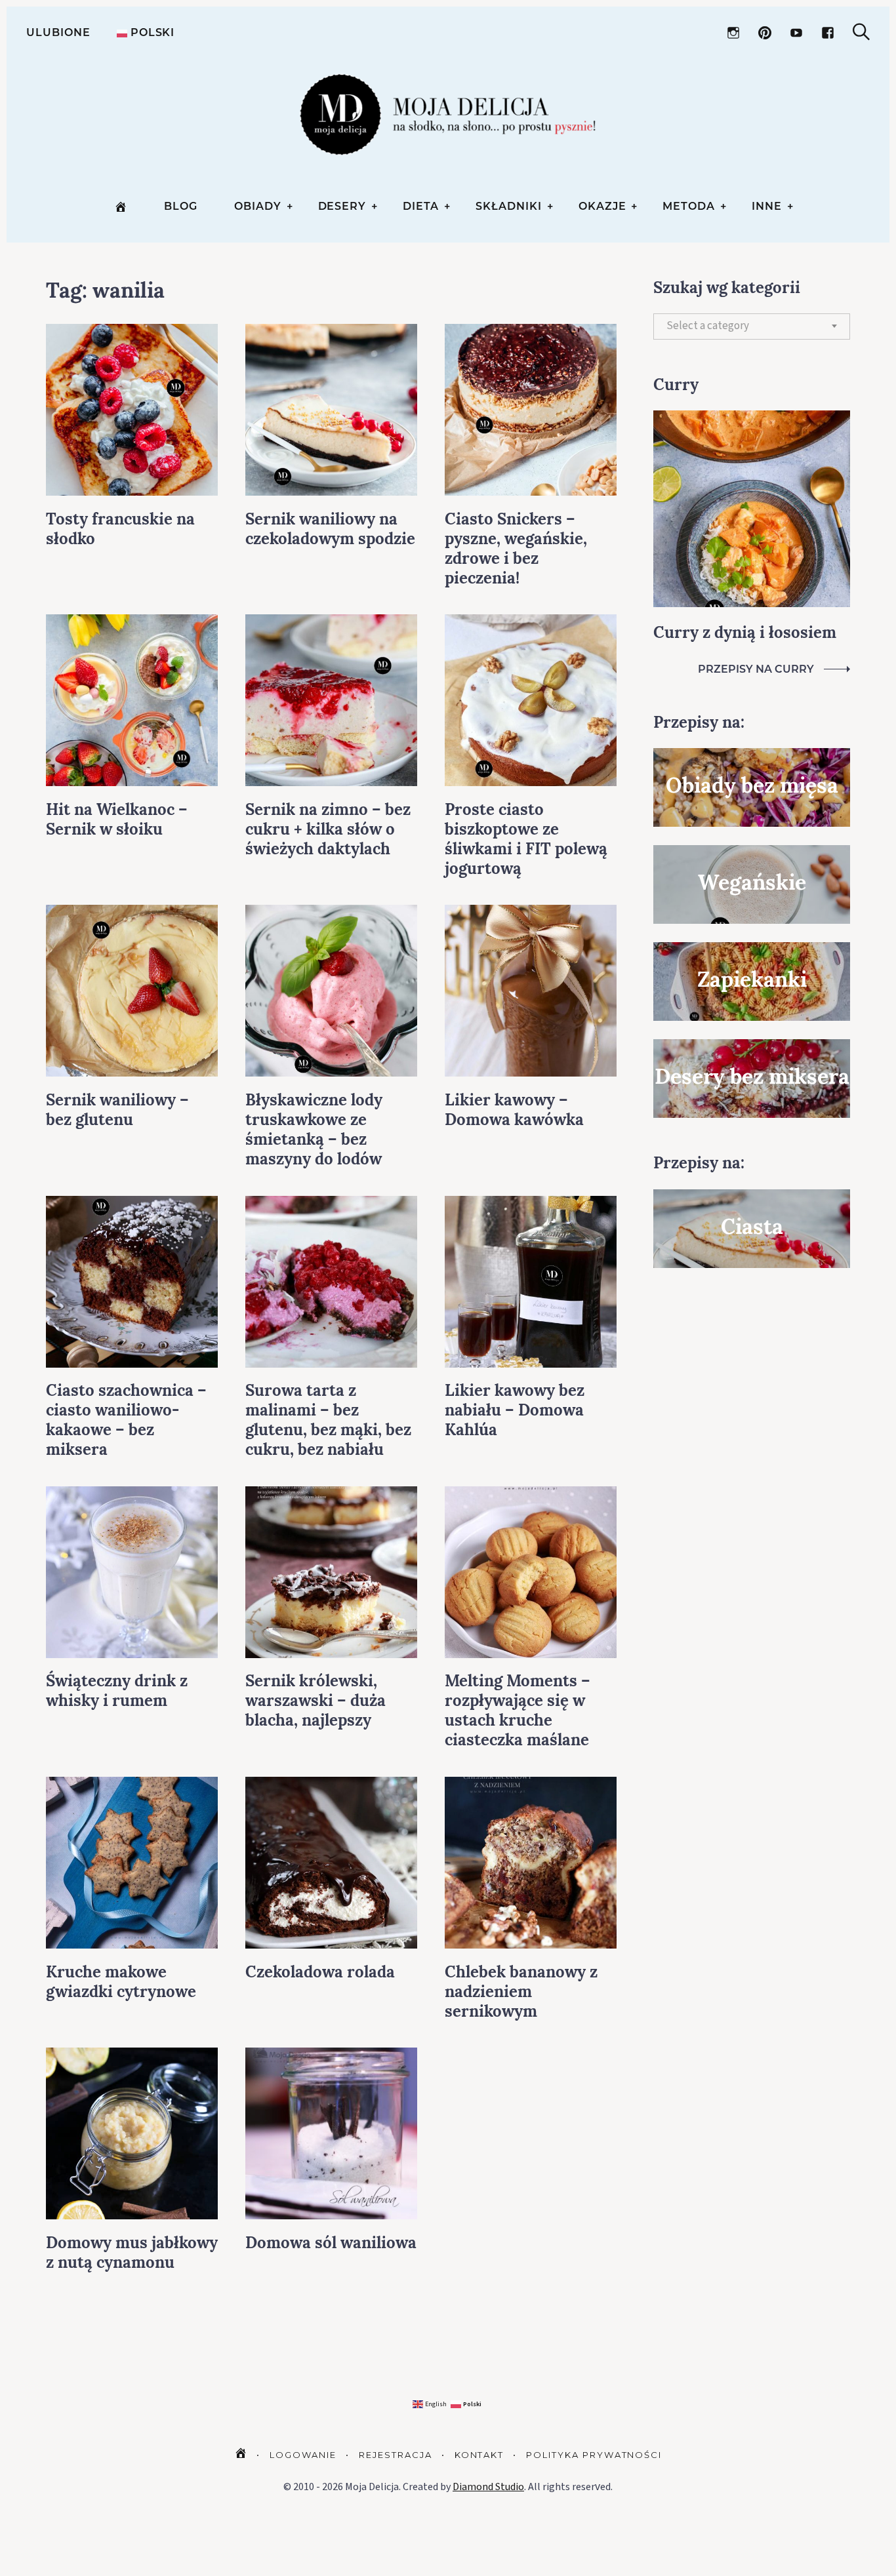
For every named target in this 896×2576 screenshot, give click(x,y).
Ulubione (58, 32)
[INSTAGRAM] (733, 33)
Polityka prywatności (594, 2455)
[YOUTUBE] (796, 33)
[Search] (861, 32)
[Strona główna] (121, 207)
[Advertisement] (752, 1501)
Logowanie (303, 2455)
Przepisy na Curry (756, 669)
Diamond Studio (488, 2487)
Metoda (689, 206)
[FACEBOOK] (828, 33)
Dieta (421, 206)
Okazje (602, 206)
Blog (181, 206)
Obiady (258, 206)
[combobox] (752, 327)
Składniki (509, 206)
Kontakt (479, 2455)
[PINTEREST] (765, 33)
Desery (342, 206)
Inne (767, 206)
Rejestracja (395, 2455)
